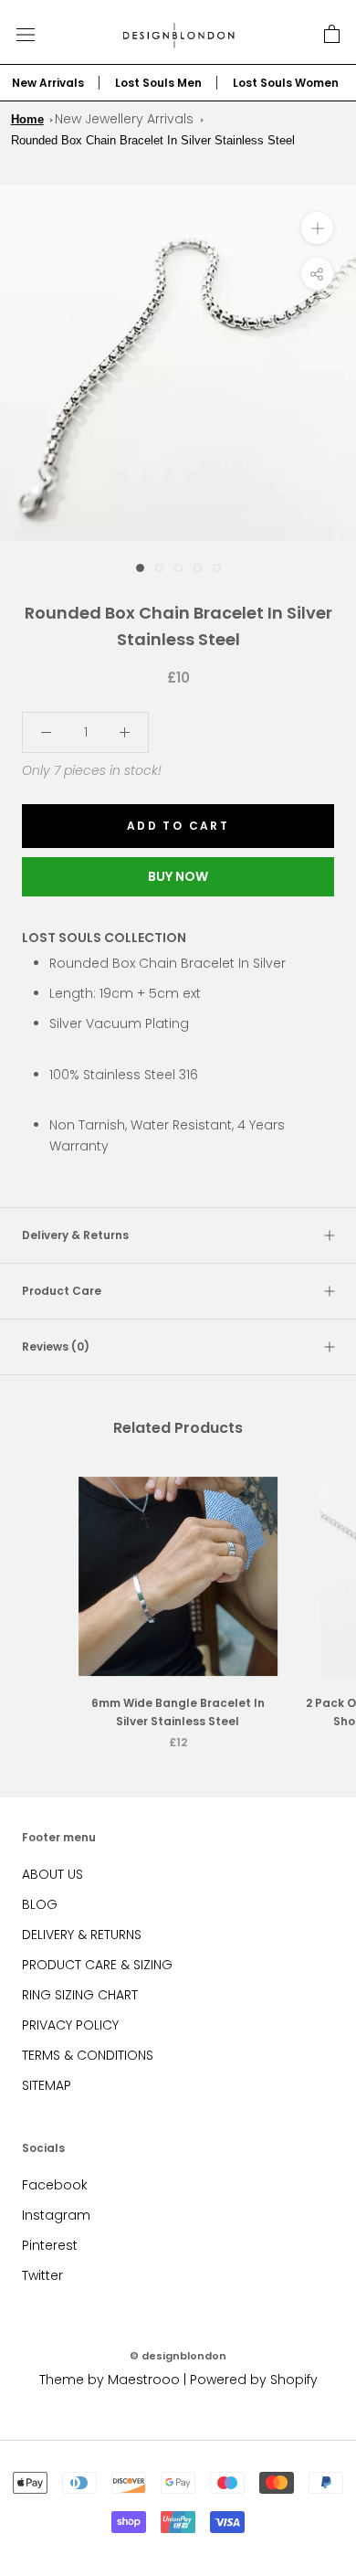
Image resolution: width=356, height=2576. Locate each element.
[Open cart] (332, 35)
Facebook (55, 2185)
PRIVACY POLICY (70, 2025)
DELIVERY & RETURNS (82, 1935)
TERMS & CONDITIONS (88, 2055)
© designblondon (178, 2356)
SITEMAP (47, 2085)
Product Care (62, 1291)
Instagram (56, 2215)
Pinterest (50, 2245)
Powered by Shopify (254, 2380)
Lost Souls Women (286, 83)
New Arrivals (48, 83)
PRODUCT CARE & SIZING (97, 1965)
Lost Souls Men (158, 83)
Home (27, 119)
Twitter (42, 2275)
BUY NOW (178, 876)
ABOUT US (52, 1874)
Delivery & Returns (75, 1235)
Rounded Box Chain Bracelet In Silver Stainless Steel (153, 140)
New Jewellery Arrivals (124, 119)
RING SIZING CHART (80, 1995)
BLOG (40, 1904)
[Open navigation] (26, 34)
